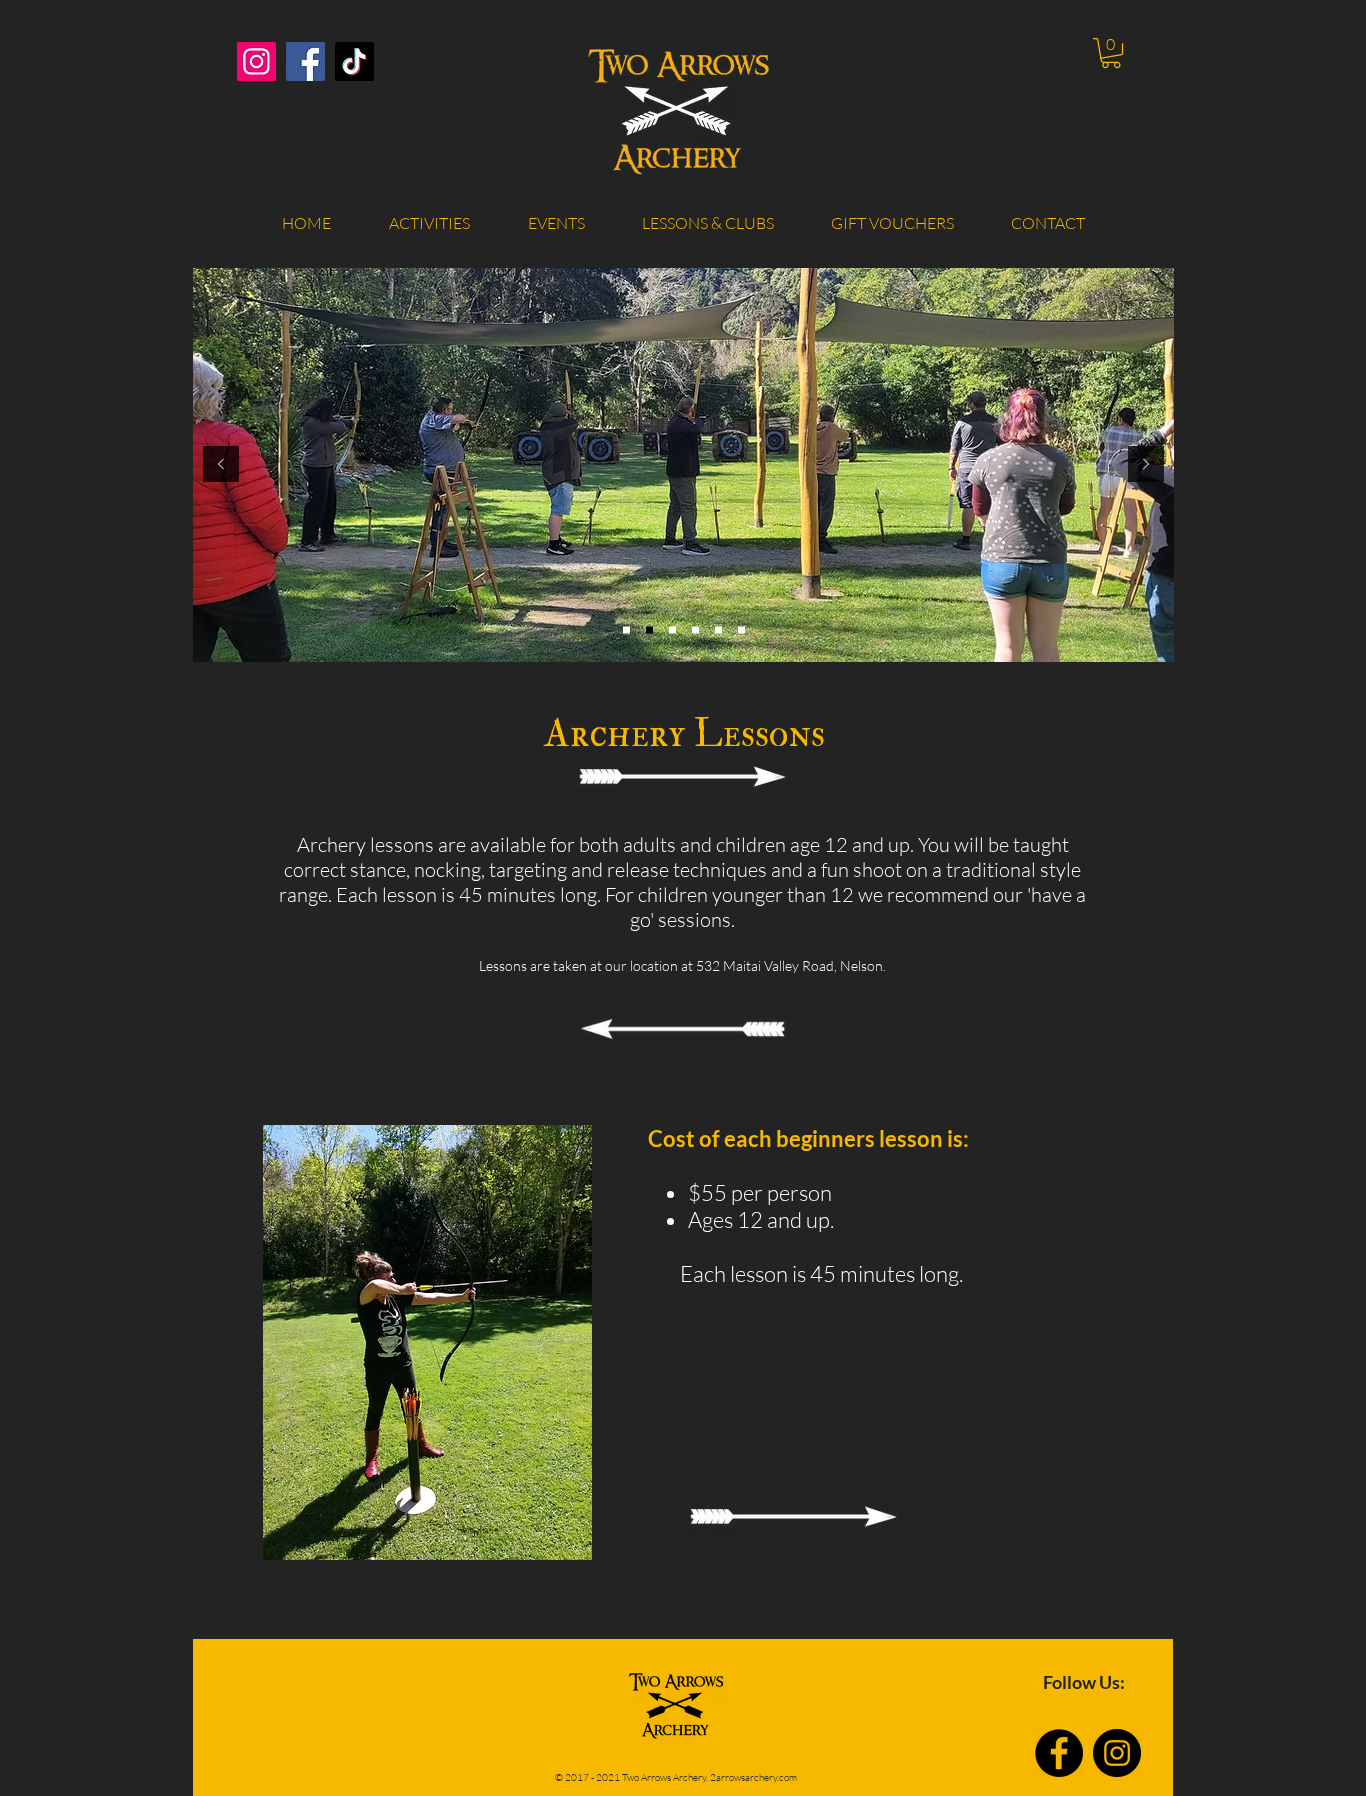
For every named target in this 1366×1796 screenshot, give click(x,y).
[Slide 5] (695, 630)
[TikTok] (354, 61)
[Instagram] (256, 61)
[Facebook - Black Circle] (1059, 1753)
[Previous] (221, 465)
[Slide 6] (718, 630)
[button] (1111, 53)
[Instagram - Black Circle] (1117, 1753)
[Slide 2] (626, 630)
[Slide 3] (672, 630)
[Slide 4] (649, 630)
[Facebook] (305, 61)
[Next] (1146, 465)
